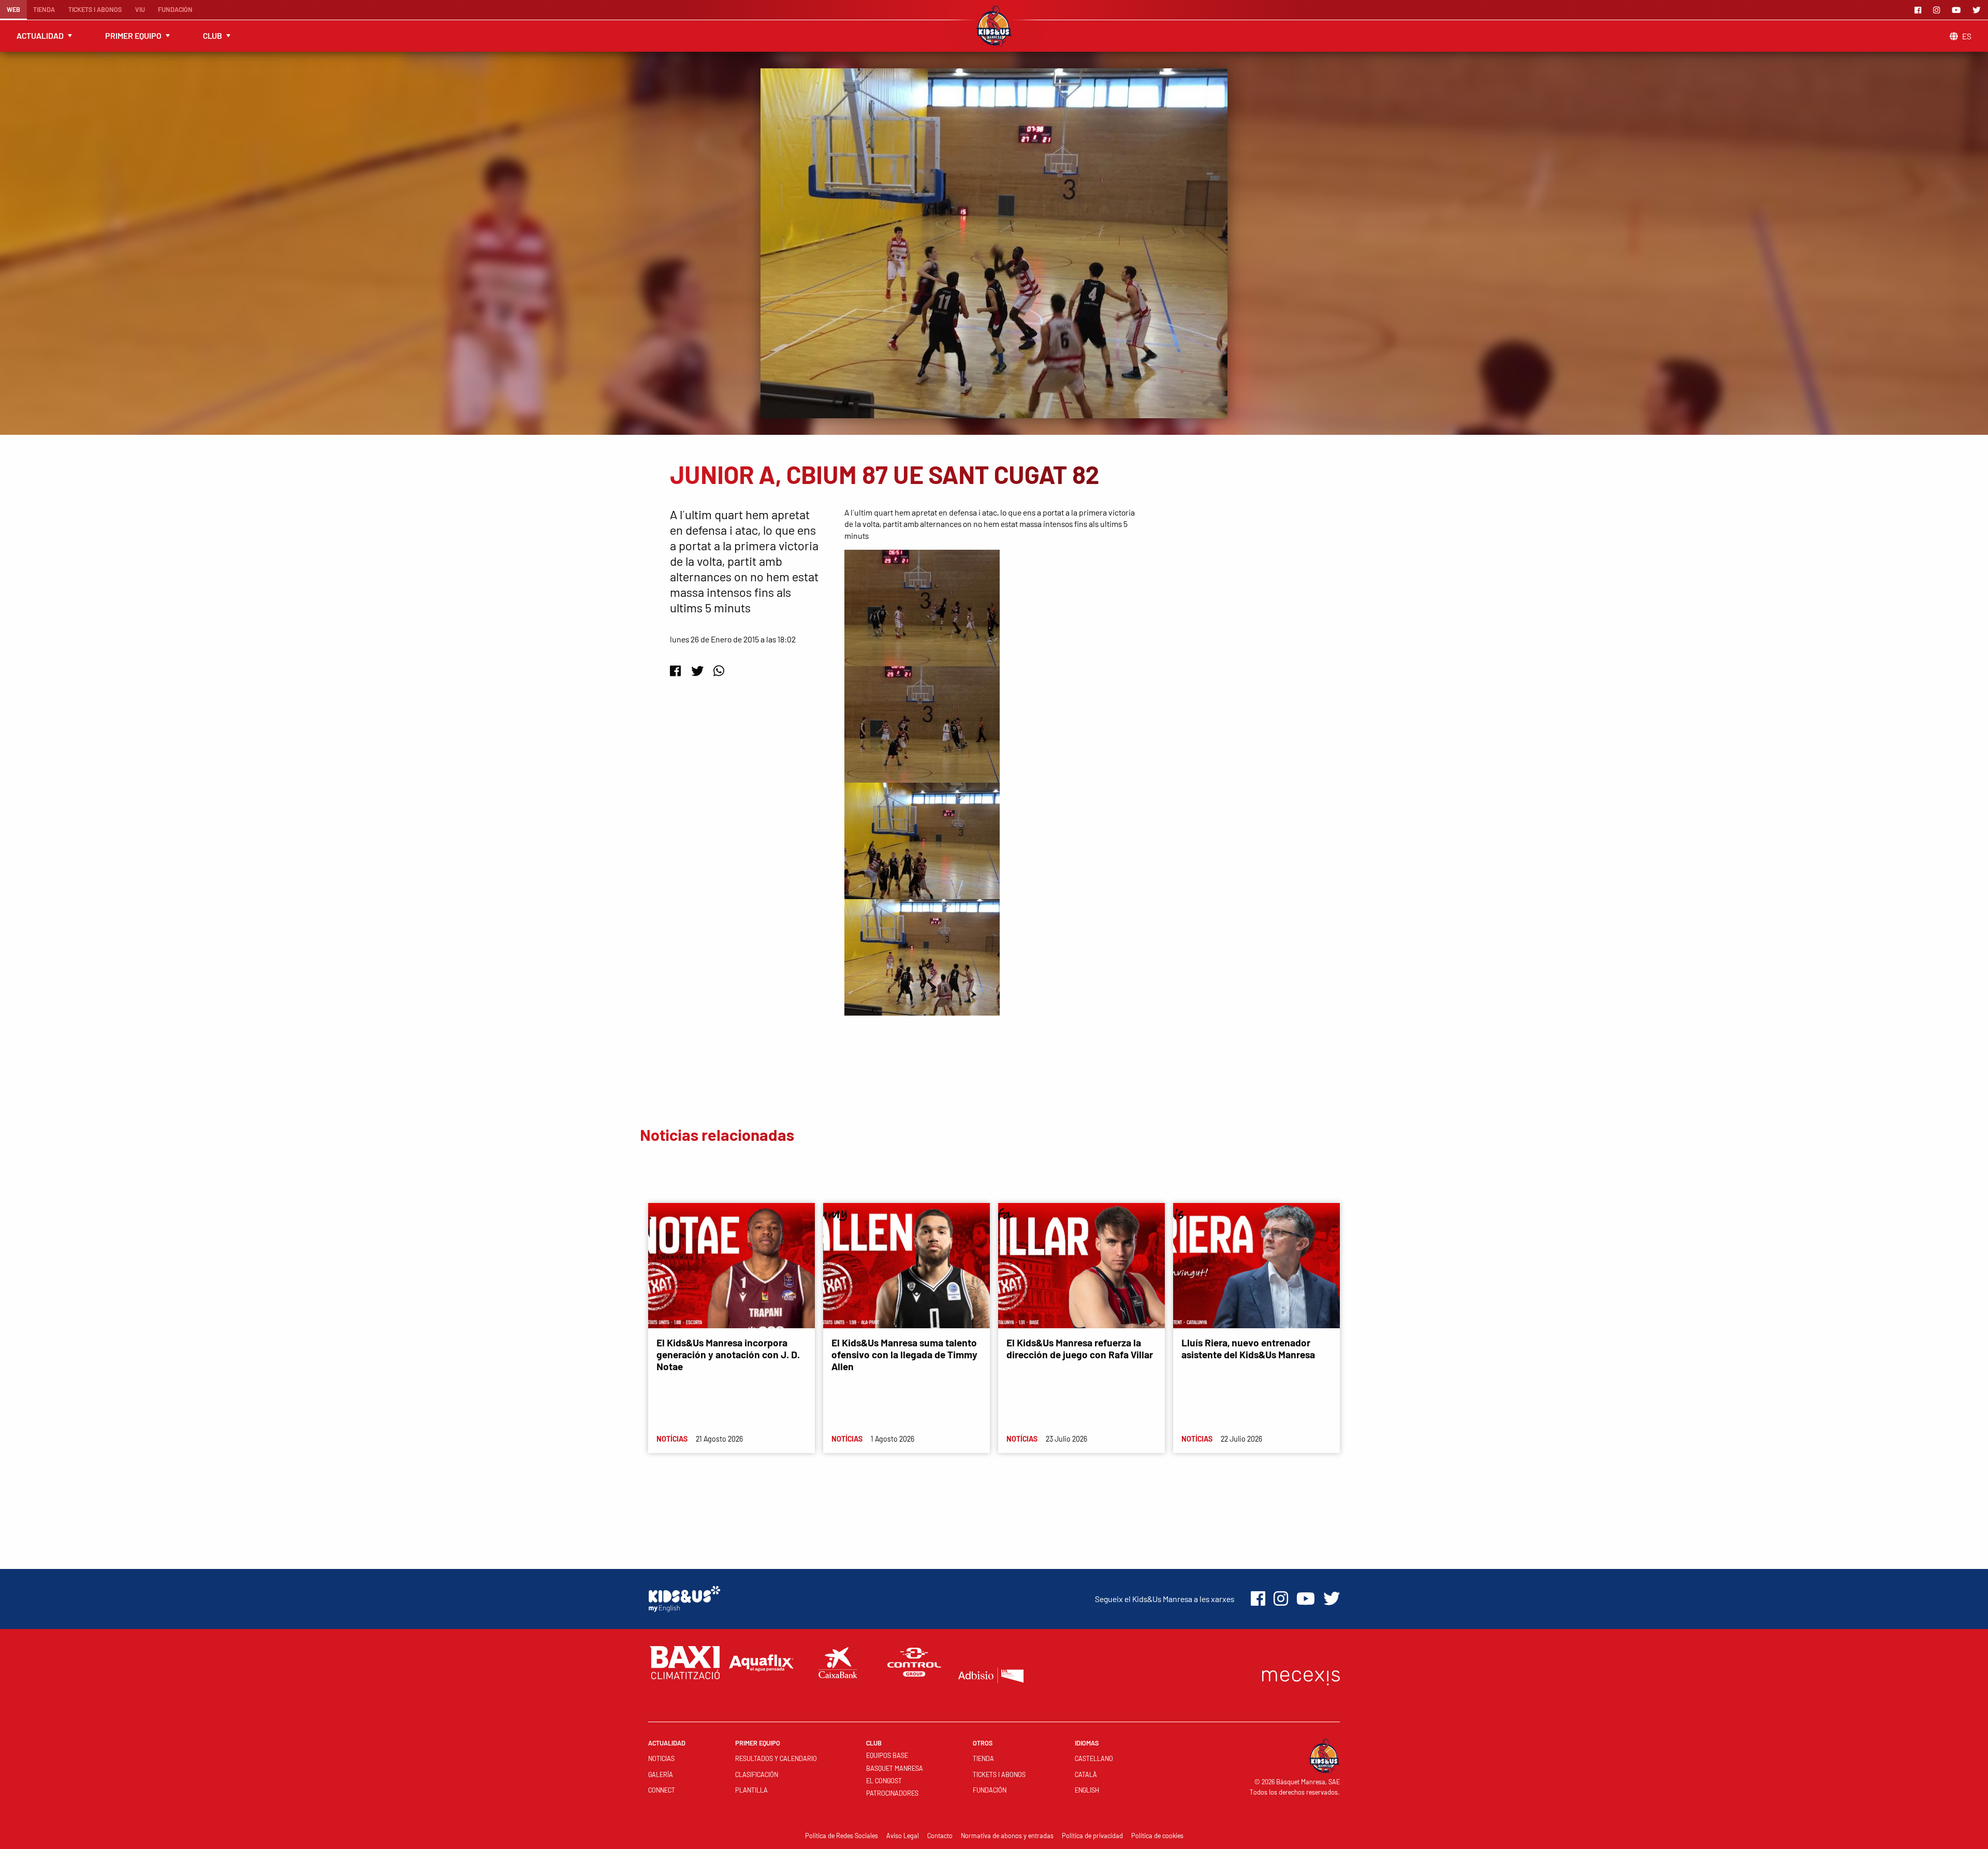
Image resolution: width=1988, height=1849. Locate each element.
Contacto (940, 1836)
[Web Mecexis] (1301, 1675)
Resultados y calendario (776, 1758)
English (1087, 1790)
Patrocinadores (892, 1793)
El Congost (884, 1781)
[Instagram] (1938, 10)
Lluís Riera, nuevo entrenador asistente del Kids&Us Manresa (1248, 1348)
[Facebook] (1920, 10)
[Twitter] (1978, 10)
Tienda (44, 9)
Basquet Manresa (895, 1768)
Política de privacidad (1092, 1836)
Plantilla (751, 1790)
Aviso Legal (903, 1836)
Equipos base (887, 1755)
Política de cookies (1157, 1836)
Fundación (175, 9)
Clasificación (757, 1774)
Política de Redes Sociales (842, 1836)
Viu (140, 9)
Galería (661, 1774)
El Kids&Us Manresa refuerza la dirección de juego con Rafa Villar (1080, 1348)
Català (1086, 1774)
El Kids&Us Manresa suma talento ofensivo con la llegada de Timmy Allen (904, 1354)
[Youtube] (1958, 10)
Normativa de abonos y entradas (1007, 1836)
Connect (662, 1790)
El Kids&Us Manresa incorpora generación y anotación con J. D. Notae (728, 1354)
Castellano (1094, 1758)
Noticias (661, 1758)
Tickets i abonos (95, 9)
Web (13, 9)
